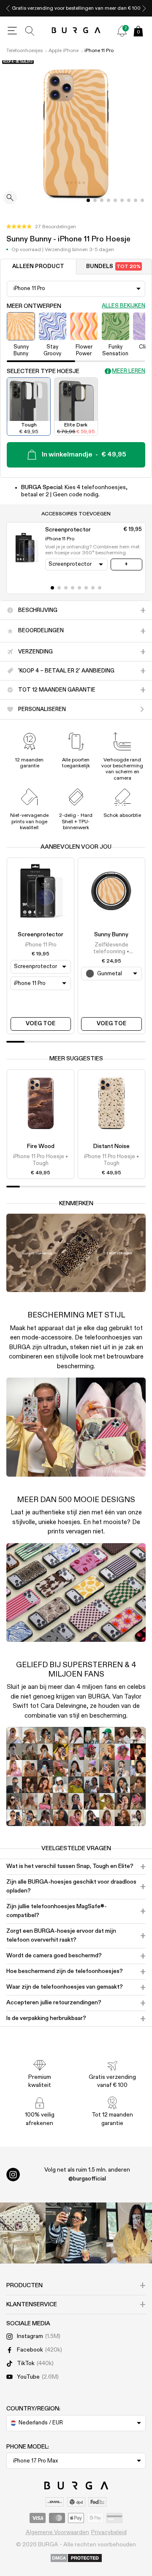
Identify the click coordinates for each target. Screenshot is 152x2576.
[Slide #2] (102, 200)
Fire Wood (41, 1146)
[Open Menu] (12, 31)
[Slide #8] (142, 200)
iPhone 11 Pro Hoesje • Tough (41, 1160)
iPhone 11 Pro (99, 51)
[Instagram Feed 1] (76, 2233)
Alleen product (38, 267)
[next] (144, 8)
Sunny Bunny (111, 935)
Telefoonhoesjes (24, 51)
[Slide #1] (95, 200)
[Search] (30, 31)
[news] (122, 31)
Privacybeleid (109, 2532)
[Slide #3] (109, 200)
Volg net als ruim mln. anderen (87, 2174)
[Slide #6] (129, 200)
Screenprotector (41, 935)
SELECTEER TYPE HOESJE (43, 371)
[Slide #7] (136, 200)
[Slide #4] (115, 200)
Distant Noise (111, 1146)
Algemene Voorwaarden (57, 2532)
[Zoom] (10, 198)
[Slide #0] (88, 200)
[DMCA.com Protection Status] (76, 2559)
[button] (41, 227)
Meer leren (129, 371)
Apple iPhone (64, 51)
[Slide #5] (122, 200)
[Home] (76, 31)
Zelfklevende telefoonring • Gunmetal (111, 949)
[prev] (8, 8)
